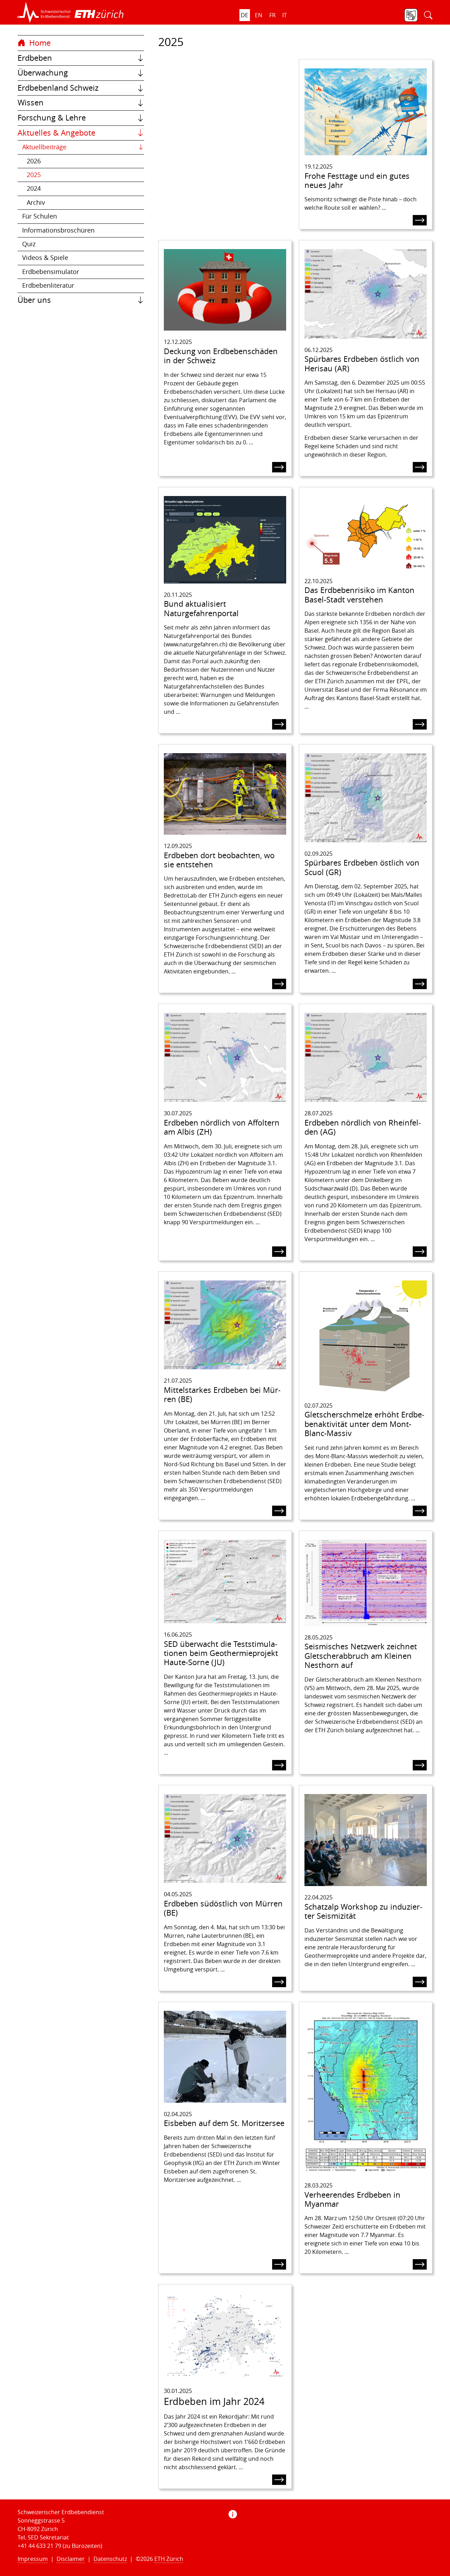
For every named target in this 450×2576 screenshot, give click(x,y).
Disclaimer (71, 2559)
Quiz (29, 244)
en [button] (259, 15)
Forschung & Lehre (52, 118)
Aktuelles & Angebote (56, 133)
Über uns (34, 300)
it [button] (285, 15)
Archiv (36, 203)
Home (39, 43)
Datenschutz (110, 2559)
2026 (34, 161)
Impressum (33, 2559)
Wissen (31, 103)
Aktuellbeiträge (44, 147)
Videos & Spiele (45, 258)
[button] (44, 12)
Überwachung (43, 73)
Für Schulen (40, 216)
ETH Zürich (169, 2559)
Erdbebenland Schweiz (58, 88)
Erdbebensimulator (51, 272)
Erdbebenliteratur (48, 285)
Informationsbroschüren (58, 230)
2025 (34, 175)
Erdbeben (35, 58)
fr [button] (272, 15)
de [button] (245, 15)
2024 (34, 188)
